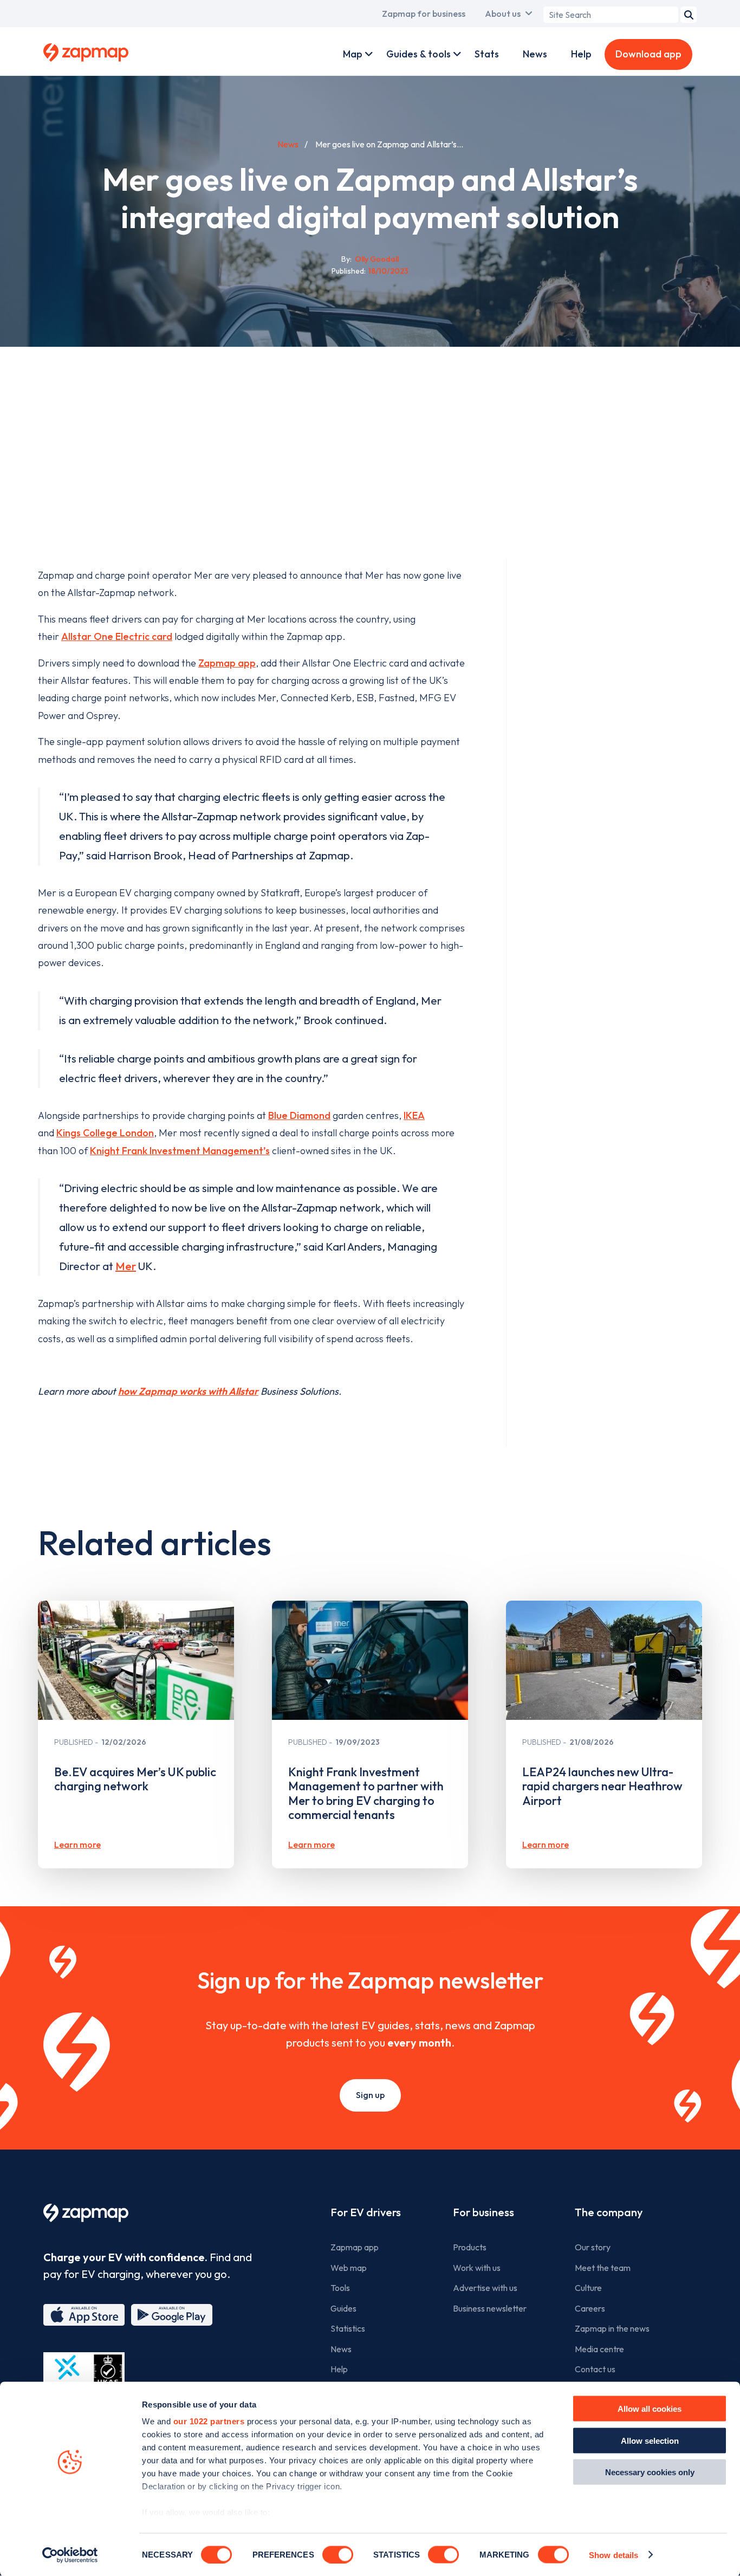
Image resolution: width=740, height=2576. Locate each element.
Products (470, 2247)
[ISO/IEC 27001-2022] (84, 2378)
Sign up (370, 2095)
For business (483, 2212)
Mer (126, 1266)
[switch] (338, 2554)
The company (609, 2212)
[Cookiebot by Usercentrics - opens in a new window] (70, 2555)
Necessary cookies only (650, 2472)
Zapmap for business (424, 14)
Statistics (348, 2328)
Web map (349, 2268)
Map (353, 54)
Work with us (477, 2268)
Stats (487, 54)
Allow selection (650, 2440)
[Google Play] (172, 2315)
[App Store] (84, 2315)
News (535, 54)
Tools (340, 2288)
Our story (593, 2247)
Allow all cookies (650, 2409)
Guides (343, 2308)
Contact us (595, 2369)
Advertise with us (485, 2288)
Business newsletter (490, 2308)
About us (503, 14)
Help (581, 54)
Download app (648, 54)
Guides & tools (418, 54)
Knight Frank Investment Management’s (180, 1151)
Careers (590, 2308)
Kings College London (105, 1133)
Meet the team (603, 2268)
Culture (588, 2288)
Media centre (599, 2349)
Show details (614, 2555)
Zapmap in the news (612, 2328)
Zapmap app (227, 663)
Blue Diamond (299, 1115)
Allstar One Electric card (117, 636)
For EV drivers (366, 2212)
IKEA (414, 1115)
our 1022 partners (209, 2421)
